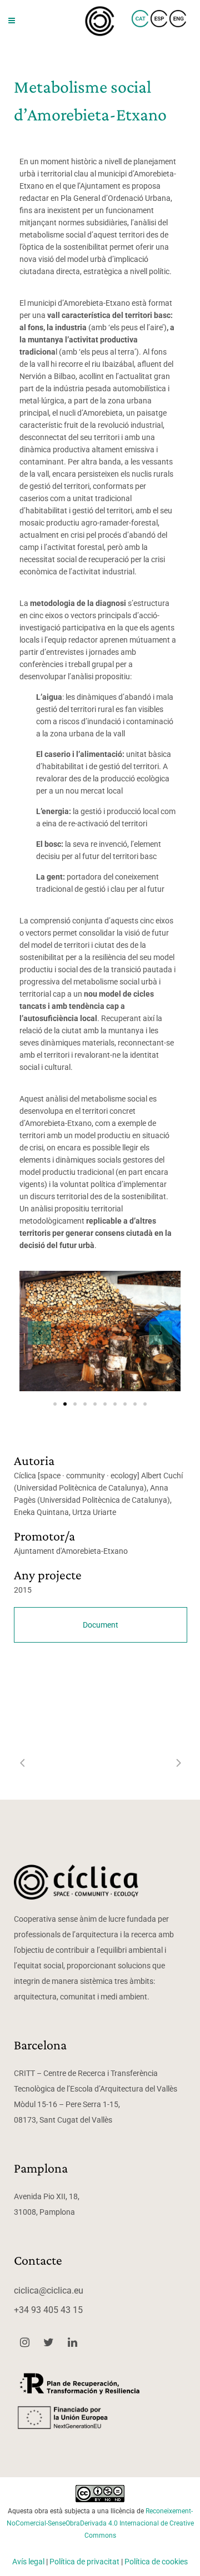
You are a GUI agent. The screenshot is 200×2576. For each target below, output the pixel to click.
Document (101, 1625)
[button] (39, 1333)
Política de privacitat (84, 2562)
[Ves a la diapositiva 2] (65, 1404)
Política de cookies (156, 2562)
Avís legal (28, 2562)
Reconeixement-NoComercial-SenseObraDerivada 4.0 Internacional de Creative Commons (100, 2523)
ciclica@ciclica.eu (49, 2290)
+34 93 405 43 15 (48, 2310)
